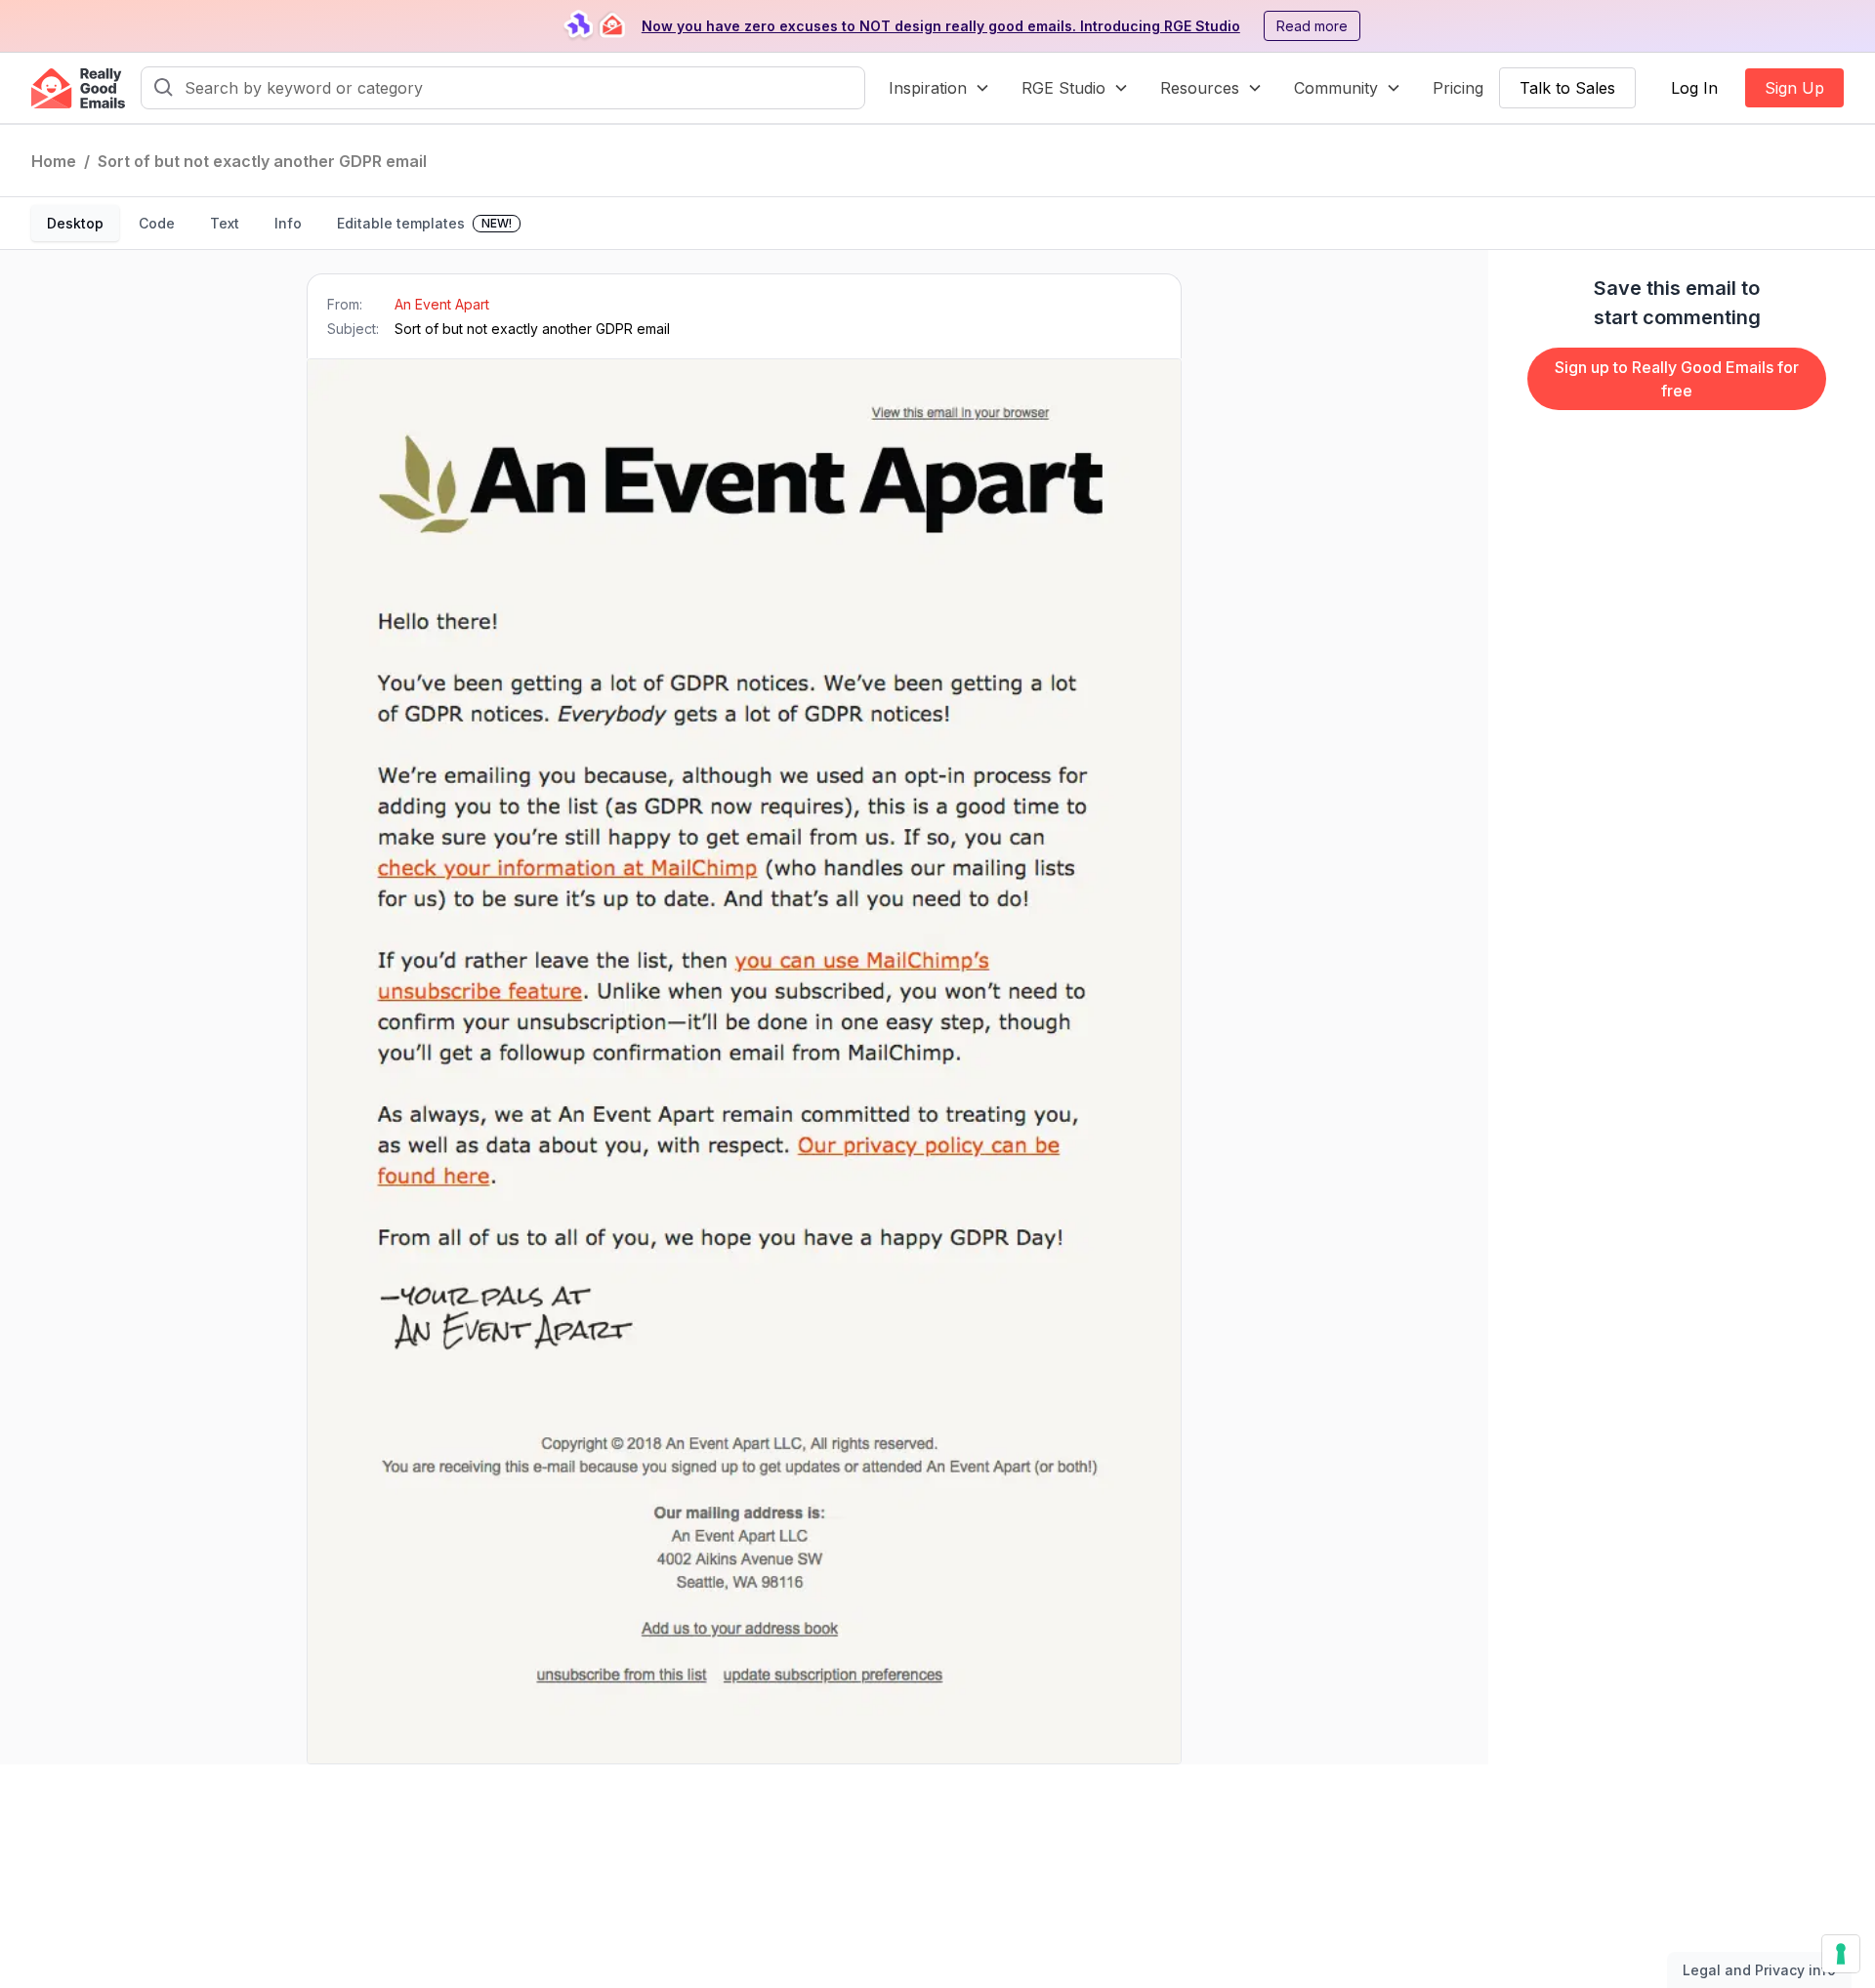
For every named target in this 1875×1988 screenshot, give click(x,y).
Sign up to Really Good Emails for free (1677, 379)
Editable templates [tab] (424, 223)
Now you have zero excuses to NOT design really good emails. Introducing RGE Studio (941, 26)
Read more (1312, 26)
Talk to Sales (1567, 88)
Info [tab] (288, 223)
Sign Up (1794, 88)
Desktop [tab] (75, 223)
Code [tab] (157, 223)
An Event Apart (442, 304)
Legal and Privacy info (1759, 1970)
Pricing (1458, 88)
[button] (939, 88)
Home (54, 161)
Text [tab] (225, 223)
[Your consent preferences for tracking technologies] (1841, 1954)
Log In (1694, 88)
